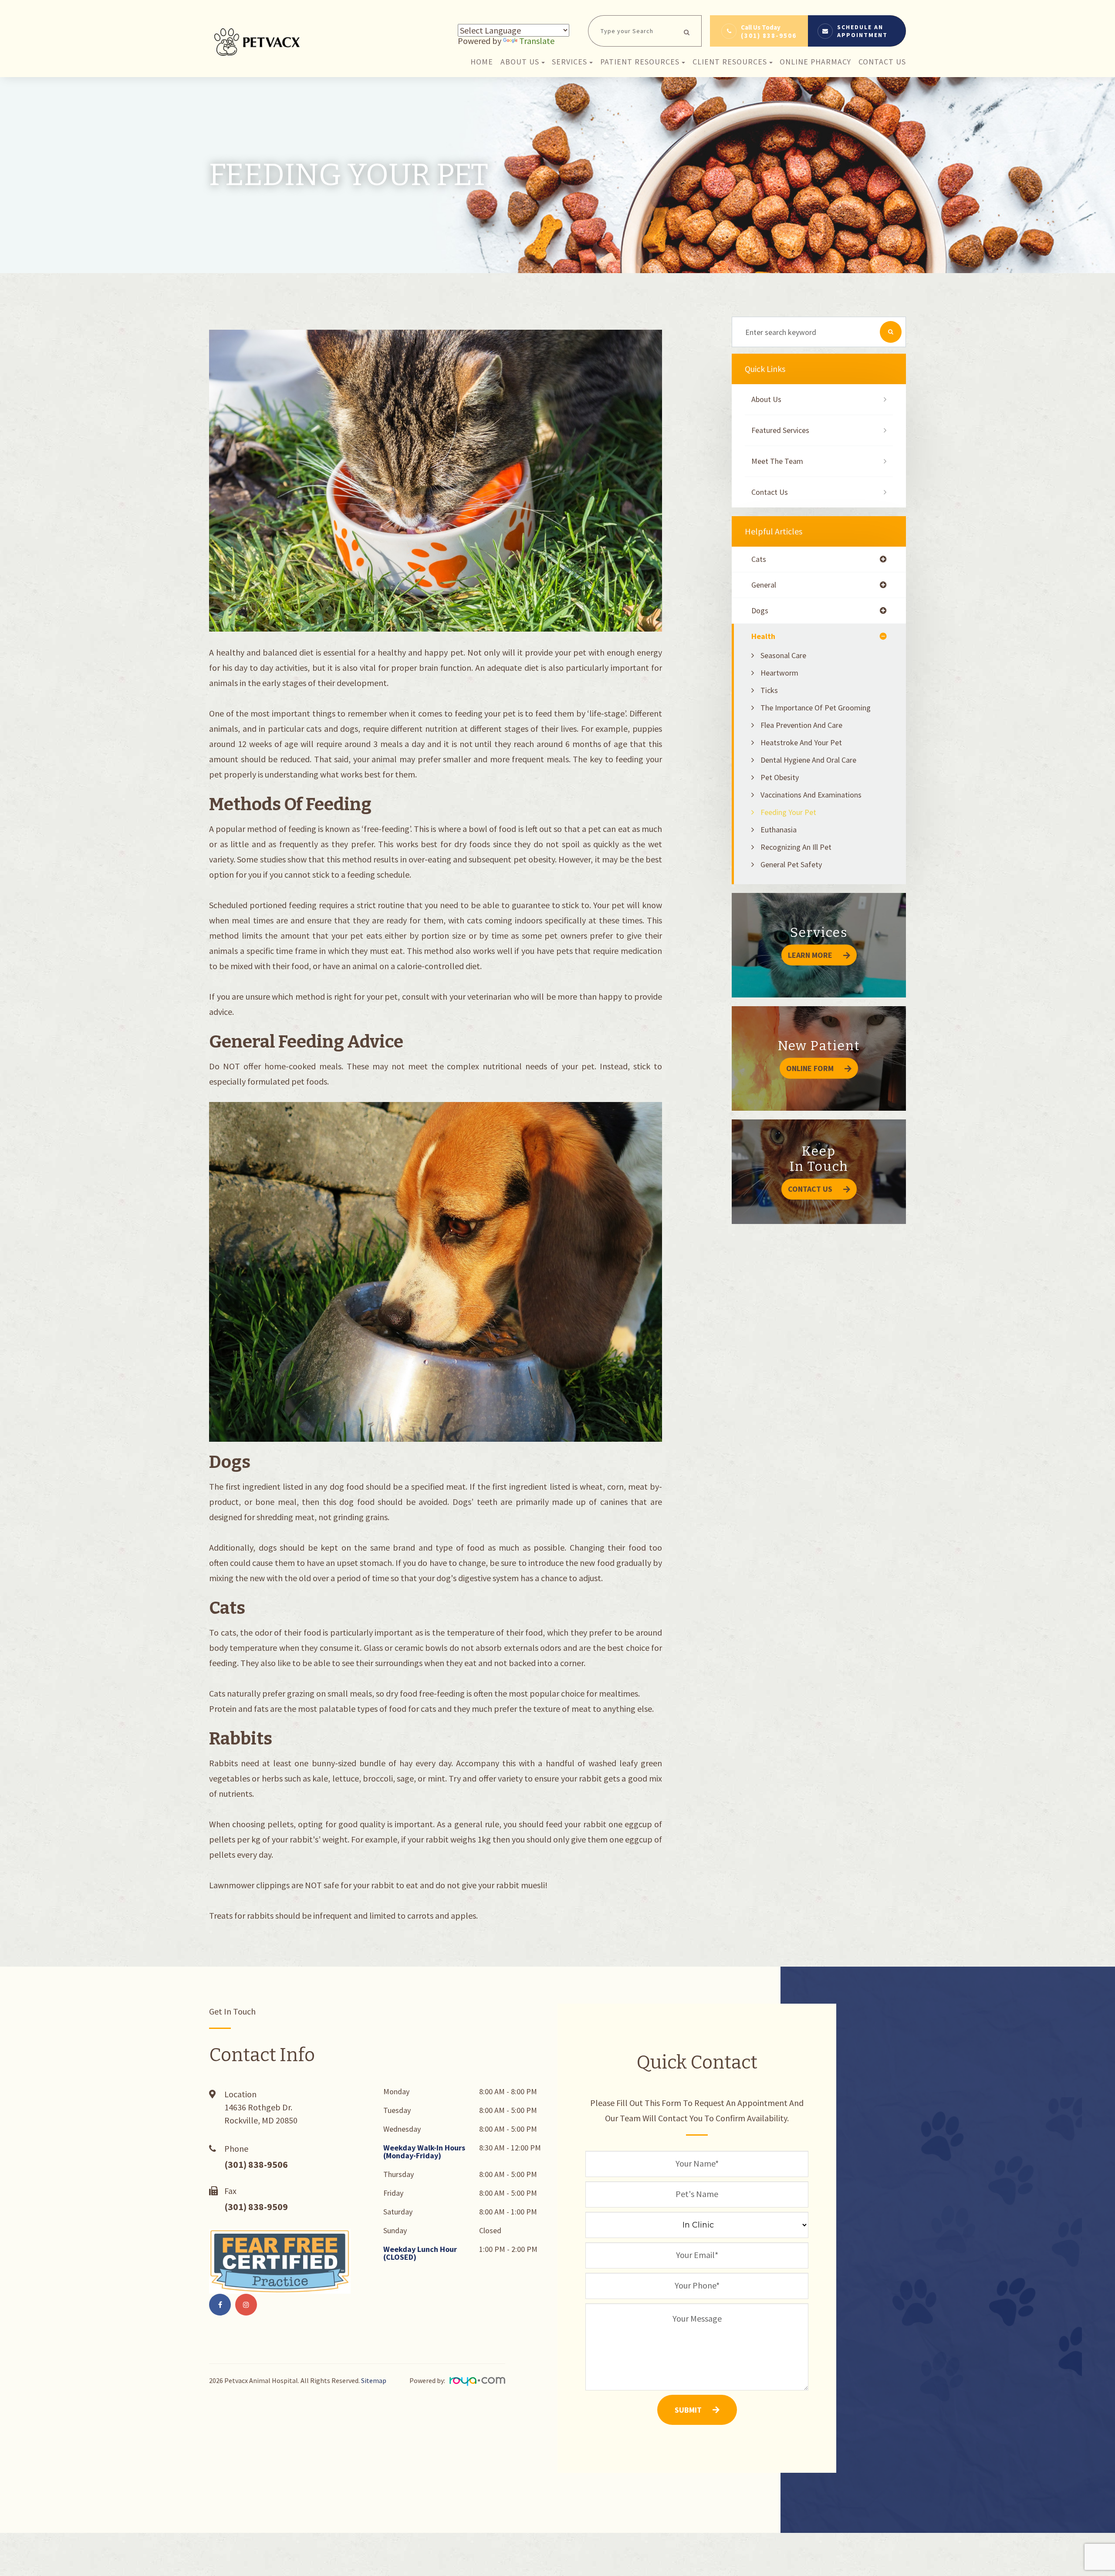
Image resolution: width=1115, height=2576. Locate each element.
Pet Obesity (780, 777)
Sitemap (374, 2380)
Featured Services (780, 430)
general (764, 585)
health (763, 636)
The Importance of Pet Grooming (816, 708)
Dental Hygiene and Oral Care (808, 760)
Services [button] (569, 62)
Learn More (810, 955)
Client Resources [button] (730, 62)
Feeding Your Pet (788, 812)
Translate (537, 41)
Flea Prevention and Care (801, 725)
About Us (766, 399)
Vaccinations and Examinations (811, 795)
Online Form (810, 1068)
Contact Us (882, 62)
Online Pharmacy (815, 62)
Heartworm (779, 673)
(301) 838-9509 (256, 2207)
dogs (760, 611)
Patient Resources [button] (640, 62)
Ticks (769, 690)
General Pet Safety (791, 864)
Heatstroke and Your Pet (801, 742)
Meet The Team (777, 461)
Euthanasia (779, 830)
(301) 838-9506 (769, 35)
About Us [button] (520, 62)
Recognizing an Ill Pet (796, 847)
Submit (688, 2410)
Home (482, 62)
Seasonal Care (783, 655)
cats (759, 559)
